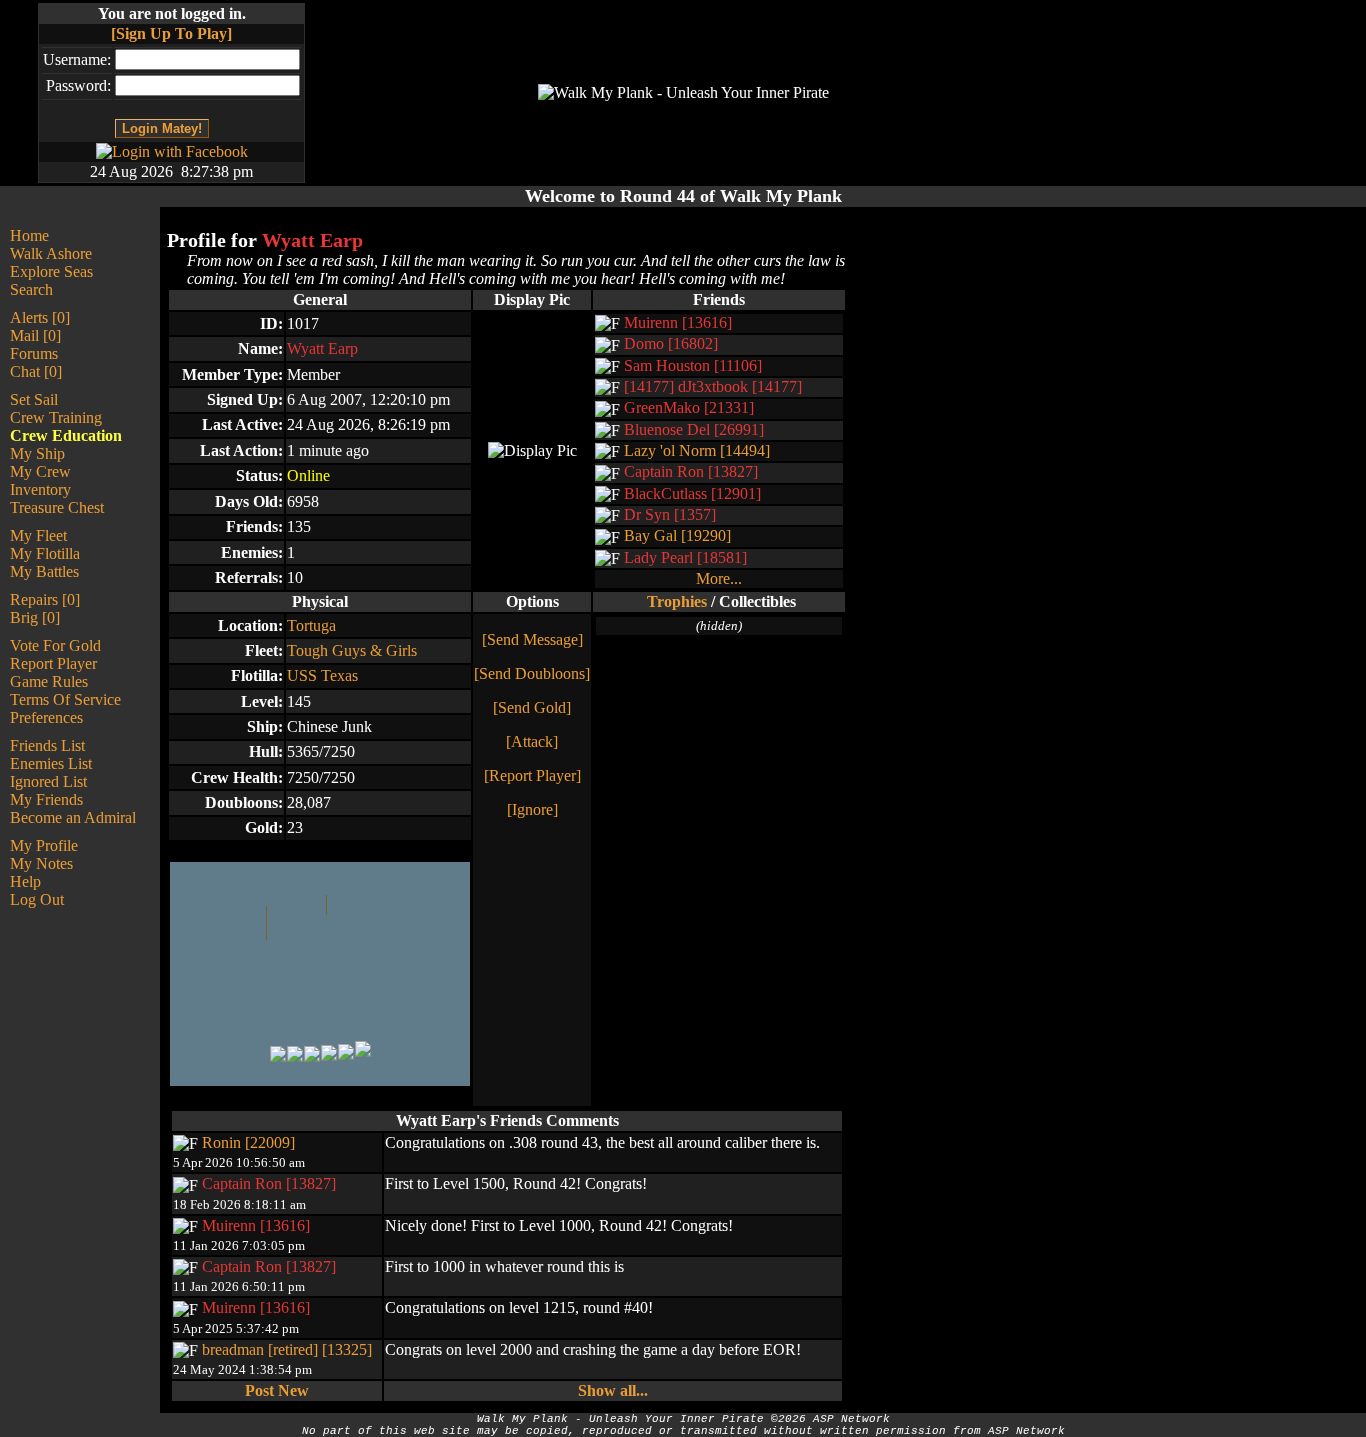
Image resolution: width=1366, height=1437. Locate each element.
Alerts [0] (40, 317)
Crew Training (56, 417)
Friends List (47, 745)
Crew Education (66, 435)
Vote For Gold (55, 645)
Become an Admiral (73, 817)
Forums (34, 353)
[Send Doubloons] (532, 673)
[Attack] (532, 741)
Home (29, 235)
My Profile (44, 845)
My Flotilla (45, 553)
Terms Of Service (65, 699)
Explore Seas (51, 271)
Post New (277, 1390)
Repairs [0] (45, 599)
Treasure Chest (57, 507)
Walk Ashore (51, 253)
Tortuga (311, 625)
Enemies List (51, 763)
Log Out (37, 899)
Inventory (40, 489)
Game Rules (49, 681)
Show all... (613, 1390)
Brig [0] (35, 617)
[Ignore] (532, 809)
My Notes (41, 863)
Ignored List (48, 781)
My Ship (37, 453)
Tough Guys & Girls (352, 650)
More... (719, 578)
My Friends (46, 799)
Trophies (677, 601)
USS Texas (322, 675)
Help (25, 881)
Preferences (46, 717)
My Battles (44, 571)
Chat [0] (36, 371)
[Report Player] (532, 775)
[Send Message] (532, 639)
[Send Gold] (532, 707)
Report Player (53, 663)
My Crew (40, 471)
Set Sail (34, 399)
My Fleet (38, 535)
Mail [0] (35, 335)
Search (31, 289)
